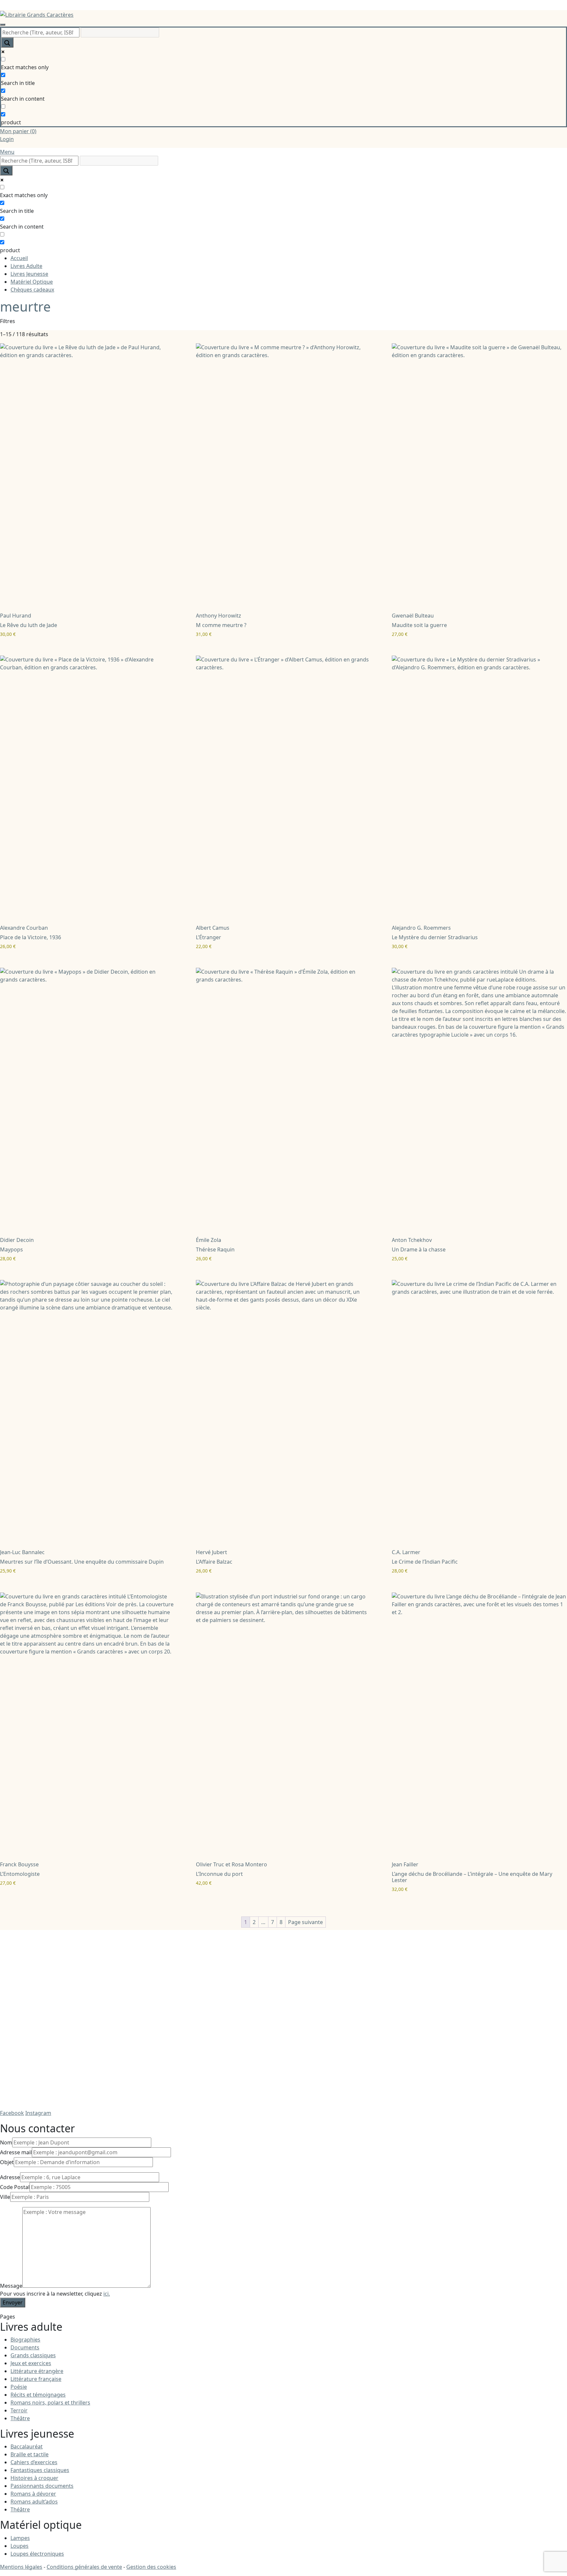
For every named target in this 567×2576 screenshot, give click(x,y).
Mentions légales (21, 2567)
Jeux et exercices (31, 2363)
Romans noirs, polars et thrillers (50, 2403)
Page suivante (305, 1922)
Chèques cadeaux (32, 290)
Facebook (12, 2113)
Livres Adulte (26, 266)
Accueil (19, 258)
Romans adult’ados (34, 2502)
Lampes (20, 2538)
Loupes (20, 2546)
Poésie (19, 2387)
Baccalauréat (27, 2446)
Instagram (38, 2113)
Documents (25, 2347)
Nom (6, 2142)
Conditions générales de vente (84, 2567)
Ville (5, 2197)
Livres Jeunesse (29, 274)
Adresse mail (16, 2152)
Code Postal (15, 2187)
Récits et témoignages (38, 2395)
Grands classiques (33, 2355)
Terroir (19, 2410)
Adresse (10, 2177)
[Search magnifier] (7, 42)
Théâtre (20, 2418)
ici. (107, 2294)
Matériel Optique (32, 282)
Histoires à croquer (34, 2478)
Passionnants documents (42, 2486)
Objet (7, 2162)
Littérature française (36, 2379)
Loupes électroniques (37, 2554)
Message (11, 2286)
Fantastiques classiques (40, 2470)
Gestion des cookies (151, 2567)
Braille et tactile (30, 2454)
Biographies (25, 2340)
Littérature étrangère (37, 2371)
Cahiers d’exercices (34, 2462)
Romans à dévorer (33, 2494)
